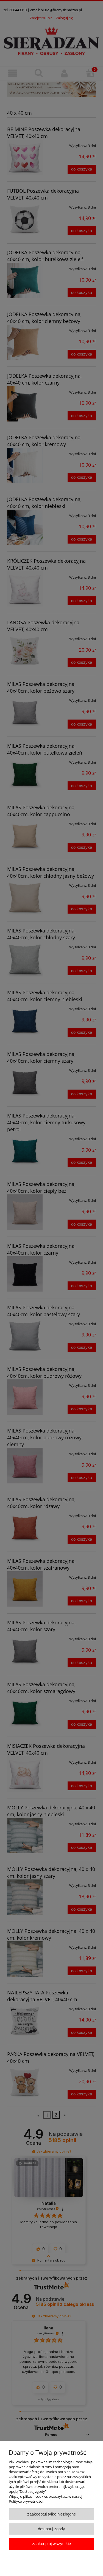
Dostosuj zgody (51, 2529)
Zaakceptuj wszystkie (51, 2544)
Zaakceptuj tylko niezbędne (51, 2514)
